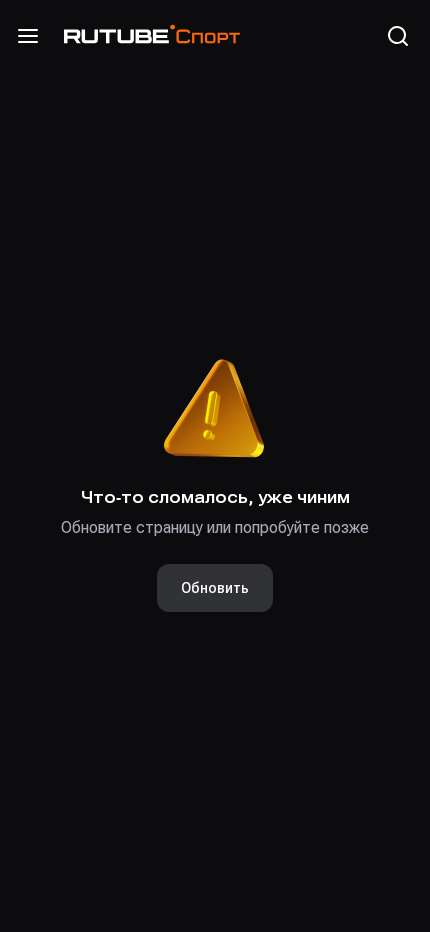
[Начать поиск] (398, 36)
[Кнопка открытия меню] (28, 36)
